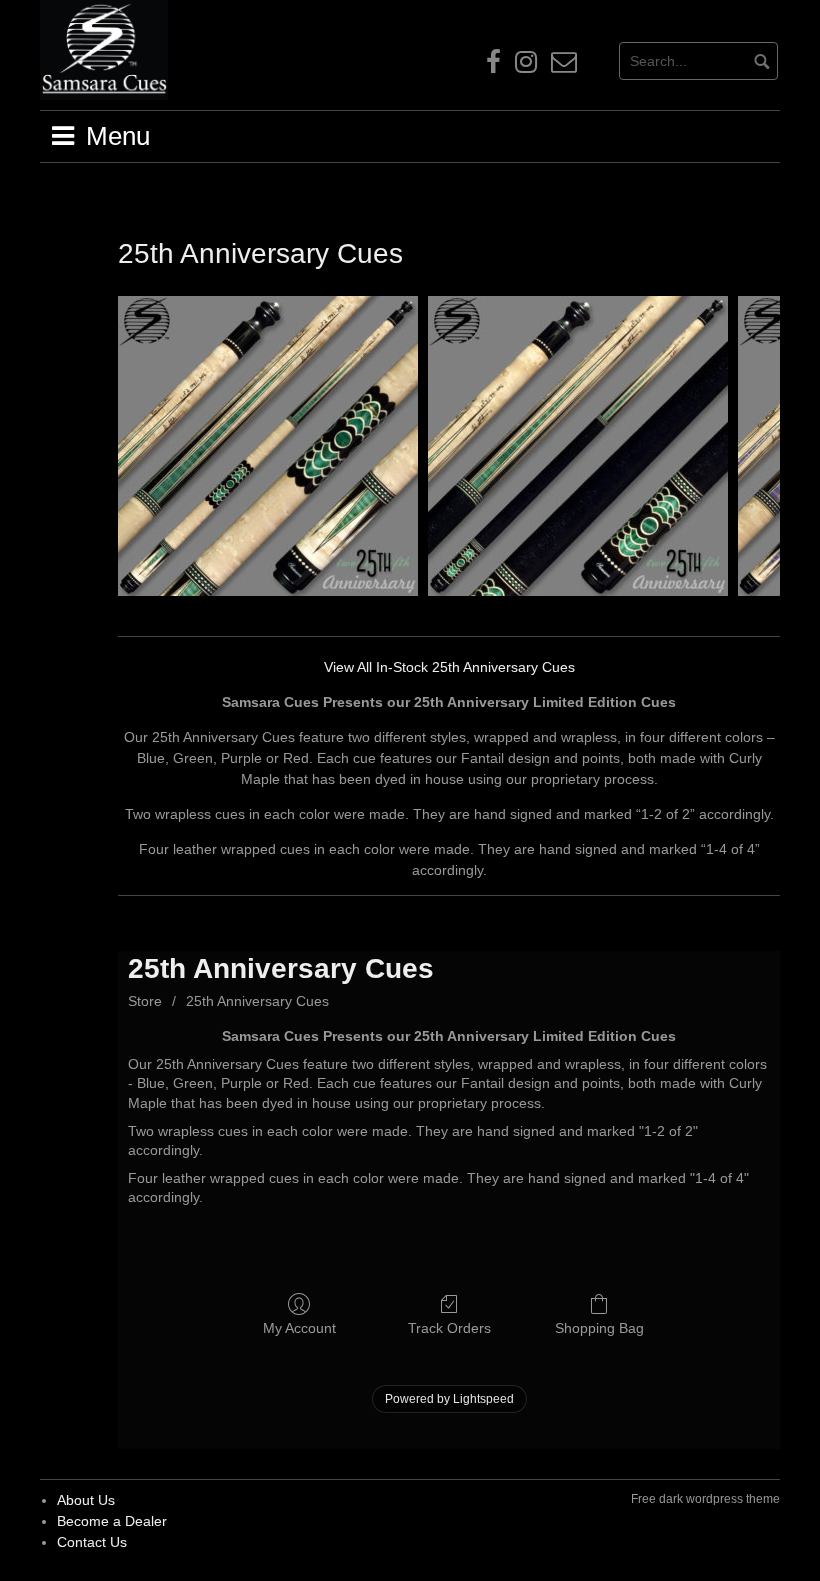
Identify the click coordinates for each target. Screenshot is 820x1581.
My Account (299, 1328)
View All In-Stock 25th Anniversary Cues (449, 667)
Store (145, 1001)
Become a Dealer (112, 1521)
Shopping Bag (599, 1328)
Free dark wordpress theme (705, 1499)
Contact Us (92, 1542)
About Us (86, 1500)
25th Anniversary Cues (257, 1001)
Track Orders (449, 1328)
